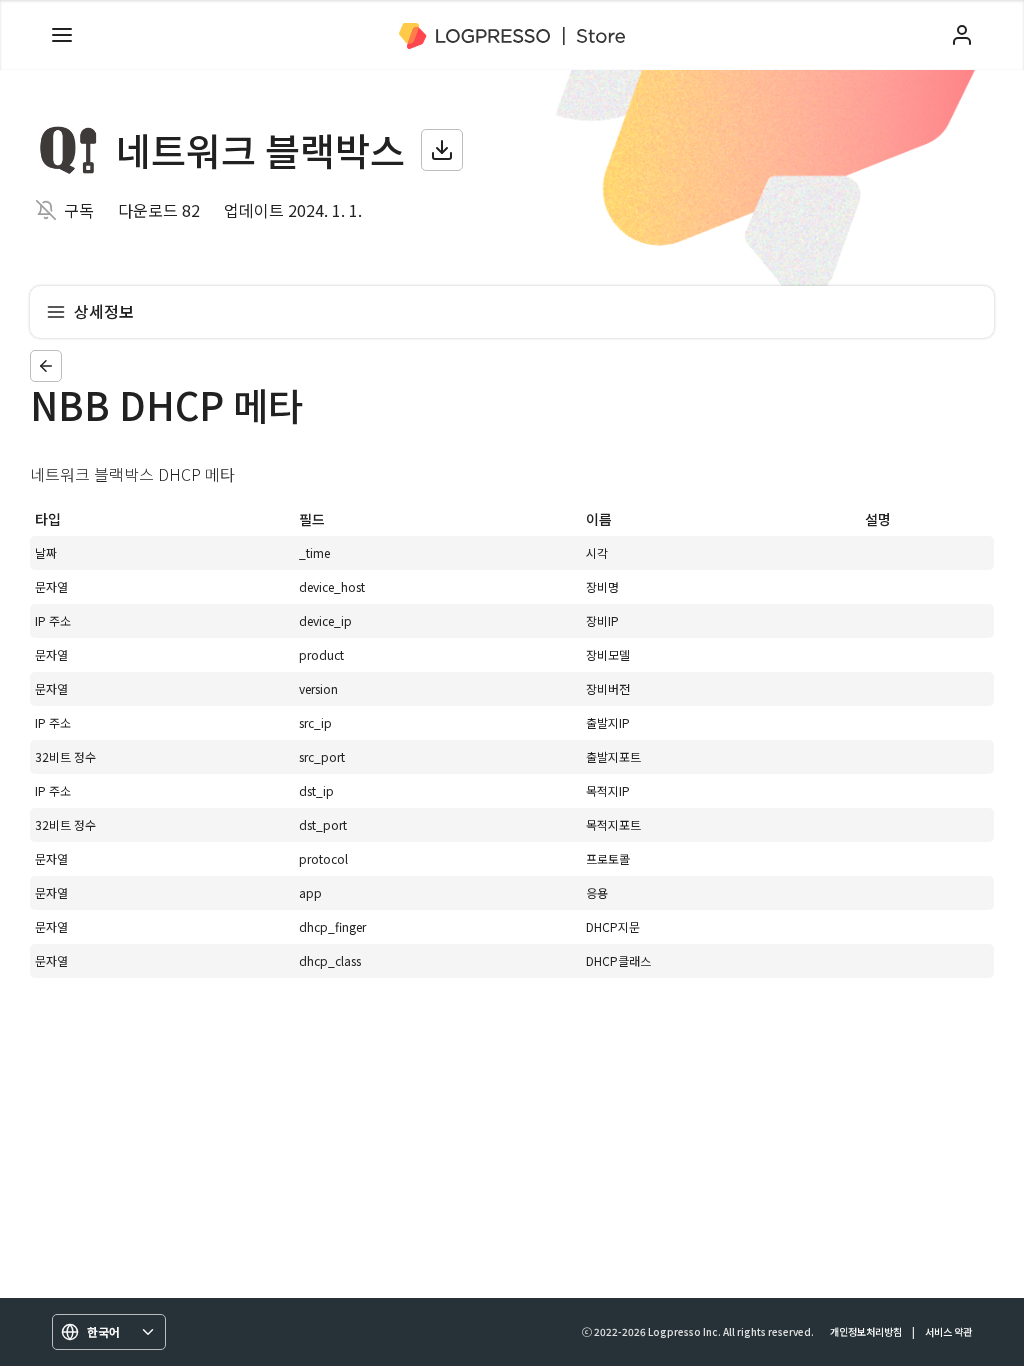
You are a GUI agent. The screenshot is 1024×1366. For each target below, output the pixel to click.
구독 (79, 210)
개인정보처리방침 (866, 1331)
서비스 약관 (948, 1331)
